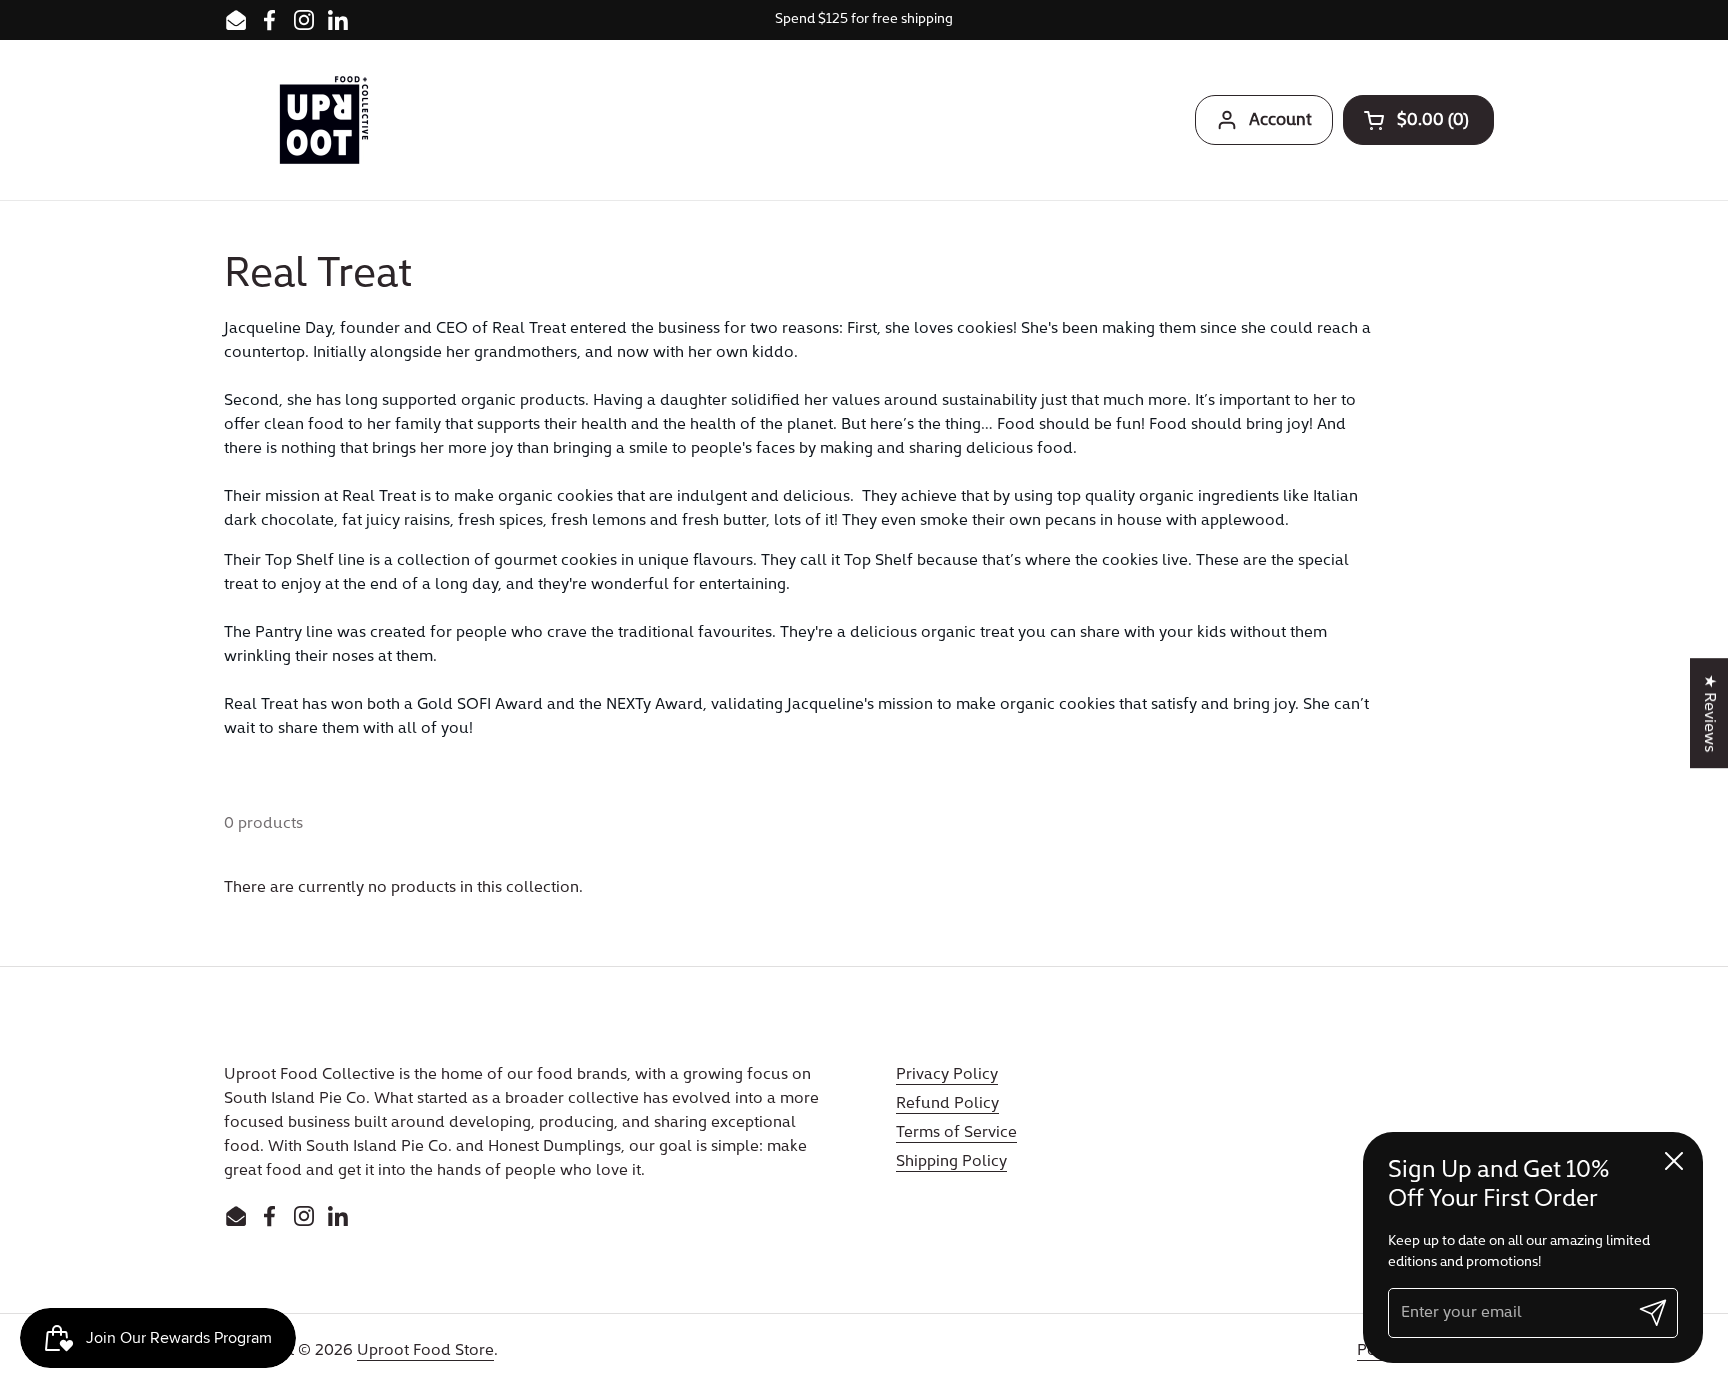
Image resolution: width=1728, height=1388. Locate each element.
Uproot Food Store (425, 1351)
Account (1280, 120)
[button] (1418, 120)
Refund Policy (947, 1104)
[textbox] (800, 529)
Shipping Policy (951, 1162)
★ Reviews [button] (1709, 713)
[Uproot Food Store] (324, 120)
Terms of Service (956, 1133)
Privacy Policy (947, 1075)
